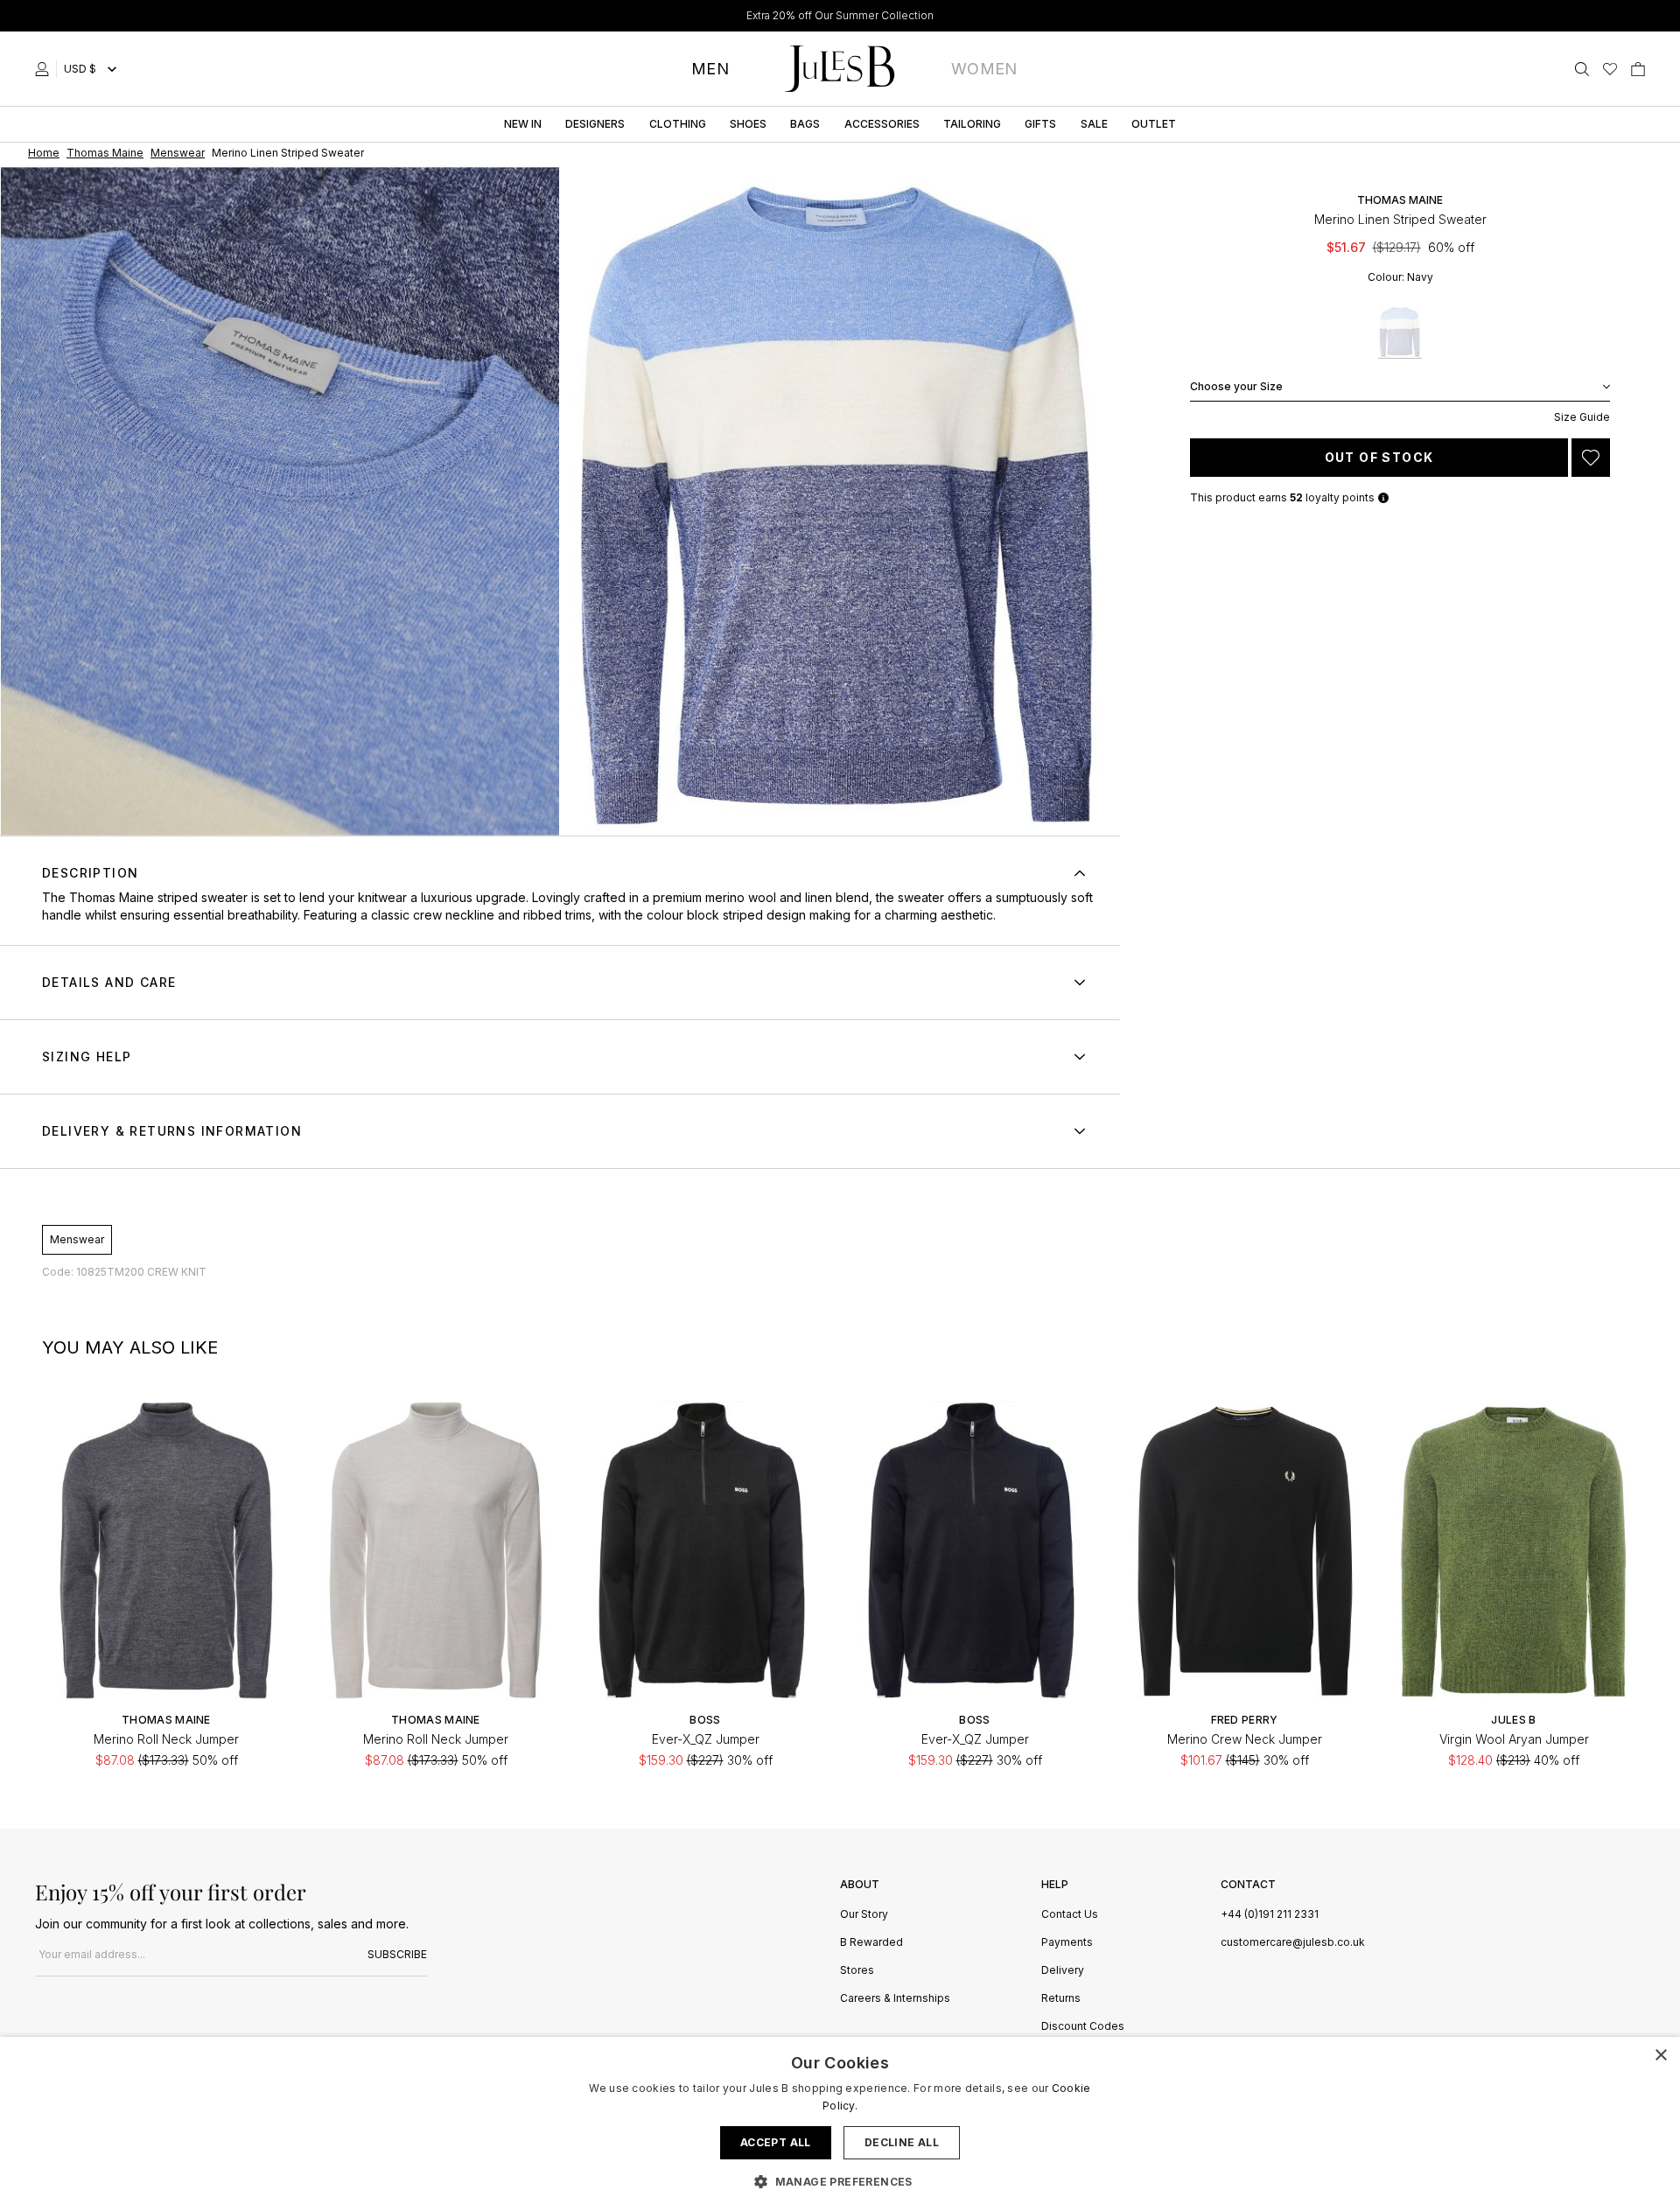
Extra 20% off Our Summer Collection (840, 15)
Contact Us (1070, 1915)
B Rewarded (871, 1943)
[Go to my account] (45, 69)
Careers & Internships (895, 1999)
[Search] (1582, 69)
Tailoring (972, 124)
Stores (857, 1971)
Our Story (864, 1915)
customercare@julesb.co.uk (1293, 1942)
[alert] (840, 2124)
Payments (1067, 1943)
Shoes (748, 124)
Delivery (1063, 1971)
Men (710, 69)
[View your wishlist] (1610, 69)
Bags (805, 124)
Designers (595, 124)
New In (523, 124)
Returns (1061, 1999)
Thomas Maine (1400, 200)
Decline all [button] (902, 2142)
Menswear (77, 1239)
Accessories (882, 124)
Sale (1094, 124)
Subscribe (397, 1954)
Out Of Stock (1379, 457)
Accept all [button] (776, 2142)
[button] (840, 2181)
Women (984, 69)
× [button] (1660, 2056)
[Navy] (1400, 332)
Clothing (678, 124)
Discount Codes (1083, 2027)
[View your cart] (1638, 69)
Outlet (1154, 124)
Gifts (1040, 124)
